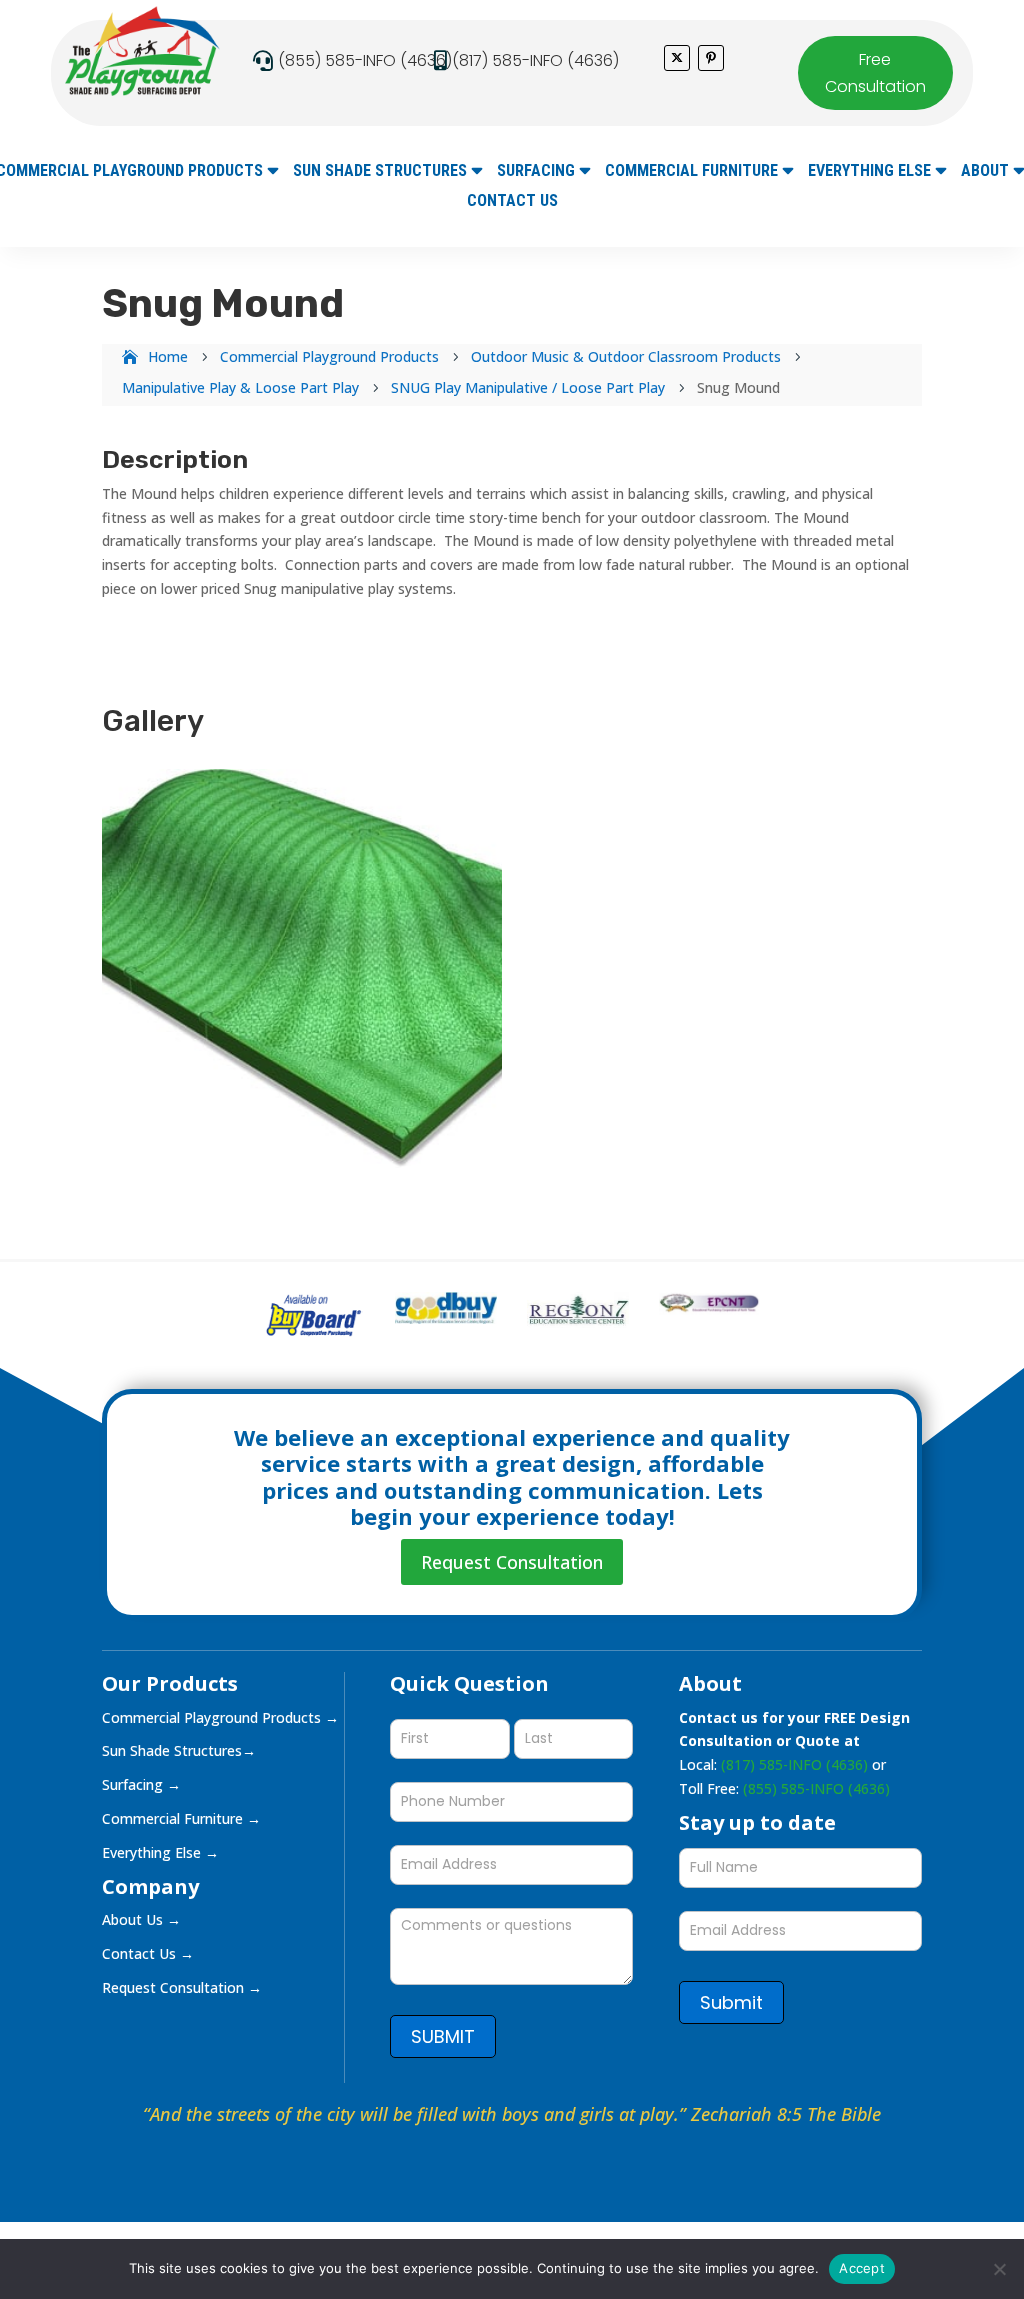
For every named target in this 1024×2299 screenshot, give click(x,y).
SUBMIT (443, 2036)
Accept (862, 2268)
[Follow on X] (677, 58)
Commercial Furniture (691, 172)
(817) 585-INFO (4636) (535, 60)
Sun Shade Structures (380, 172)
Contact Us (512, 202)
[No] (999, 2269)
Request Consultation (512, 1562)
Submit (731, 2002)
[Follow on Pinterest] (711, 58)
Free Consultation (875, 73)
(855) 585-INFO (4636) (365, 60)
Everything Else (869, 172)
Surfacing (536, 172)
